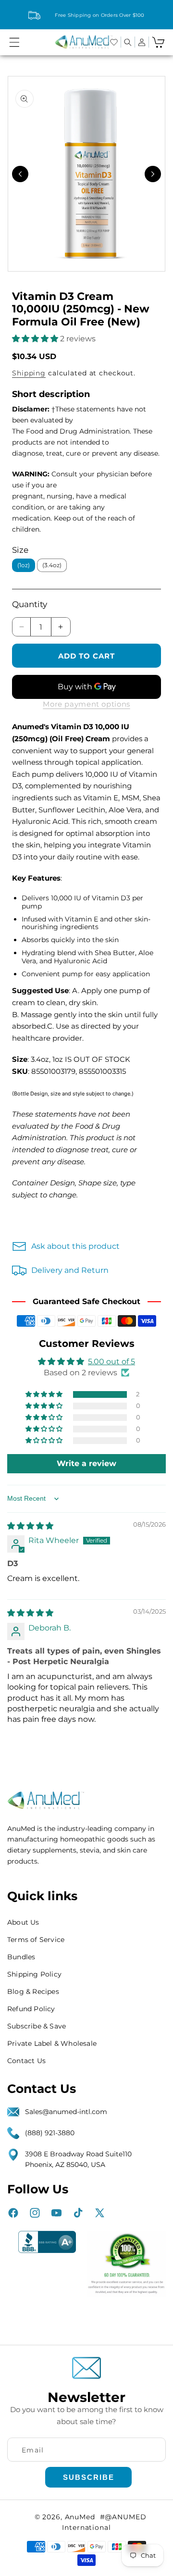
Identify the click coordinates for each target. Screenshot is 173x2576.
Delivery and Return (70, 1270)
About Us (23, 1922)
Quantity (30, 604)
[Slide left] (20, 174)
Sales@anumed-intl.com (66, 2112)
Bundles (21, 1957)
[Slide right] (153, 174)
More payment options (86, 704)
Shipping (29, 373)
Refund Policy (31, 2009)
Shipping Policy (34, 1974)
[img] (30, 1526)
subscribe (89, 2477)
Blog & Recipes (33, 1991)
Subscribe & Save (37, 2026)
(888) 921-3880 (50, 2133)
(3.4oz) (52, 565)
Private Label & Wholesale (52, 2043)
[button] (14, 42)
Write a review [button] (86, 1463)
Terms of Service (36, 1940)
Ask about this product (75, 1246)
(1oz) (24, 565)
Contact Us (26, 2061)
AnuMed (80, 2517)
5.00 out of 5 (111, 1362)
